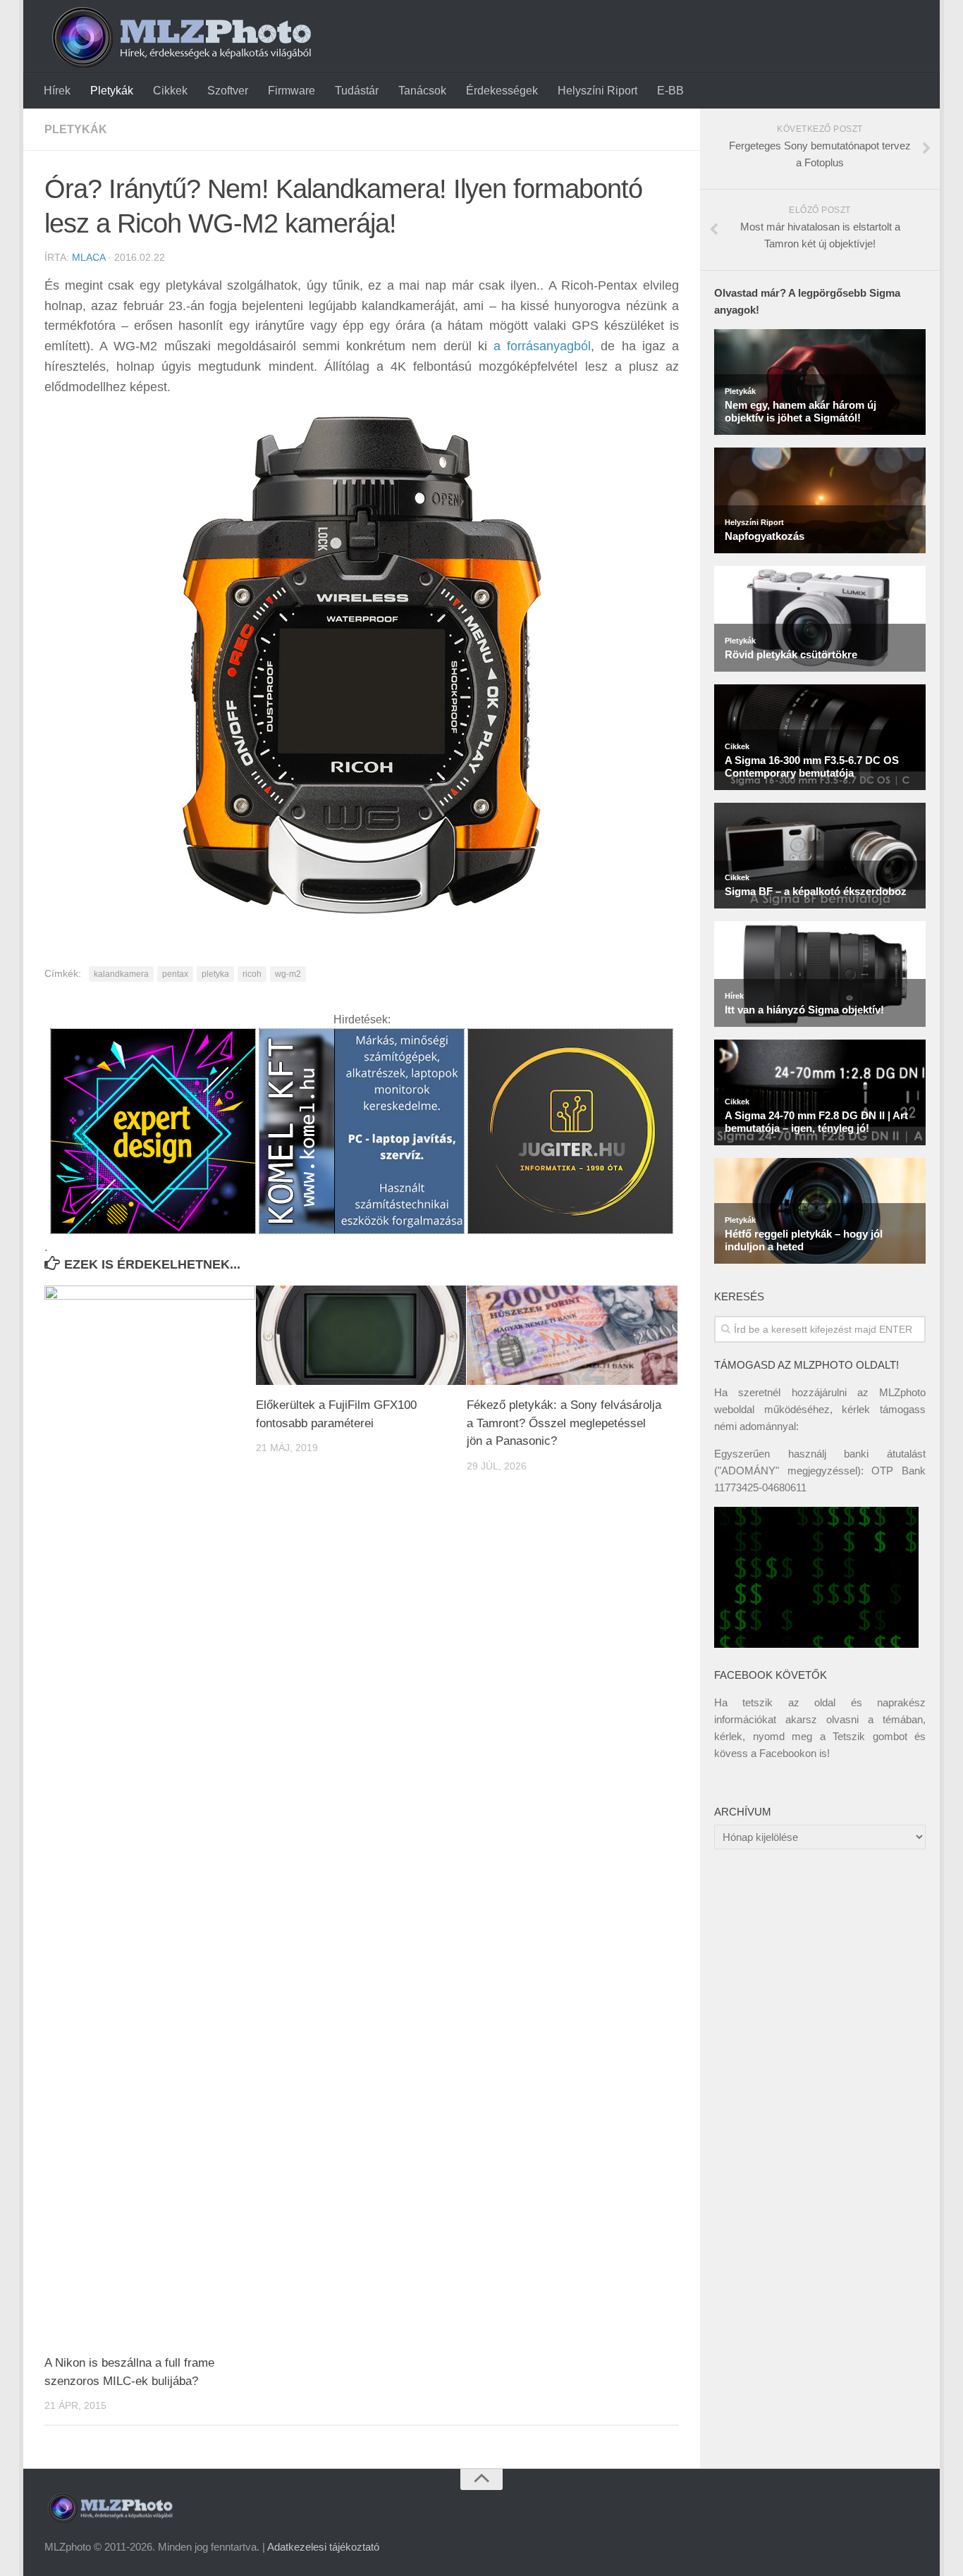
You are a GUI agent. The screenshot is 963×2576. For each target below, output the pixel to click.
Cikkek (170, 91)
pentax (175, 974)
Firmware (292, 91)
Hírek (57, 91)
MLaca (88, 257)
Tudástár (357, 91)
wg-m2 (288, 974)
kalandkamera (121, 974)
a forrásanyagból (542, 346)
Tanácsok (422, 91)
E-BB (670, 91)
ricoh (252, 974)
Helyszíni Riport (597, 91)
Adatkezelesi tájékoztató (323, 2547)
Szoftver (228, 91)
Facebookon (788, 1753)
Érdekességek (502, 91)
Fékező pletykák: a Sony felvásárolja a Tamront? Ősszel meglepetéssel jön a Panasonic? (564, 1423)
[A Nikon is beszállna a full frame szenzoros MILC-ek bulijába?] (150, 1814)
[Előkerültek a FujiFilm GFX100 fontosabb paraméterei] (361, 1335)
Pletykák (112, 91)
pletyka (215, 974)
